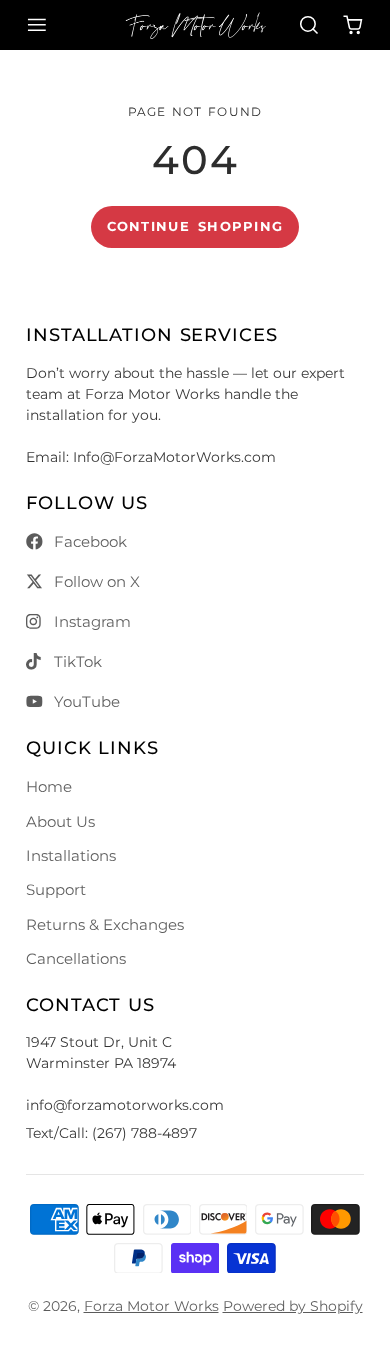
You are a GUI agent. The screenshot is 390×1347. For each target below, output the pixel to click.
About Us (60, 821)
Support (56, 889)
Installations (71, 855)
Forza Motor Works (151, 1306)
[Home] (195, 25)
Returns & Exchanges (105, 924)
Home (49, 786)
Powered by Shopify (293, 1306)
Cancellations (76, 958)
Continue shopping (195, 226)
